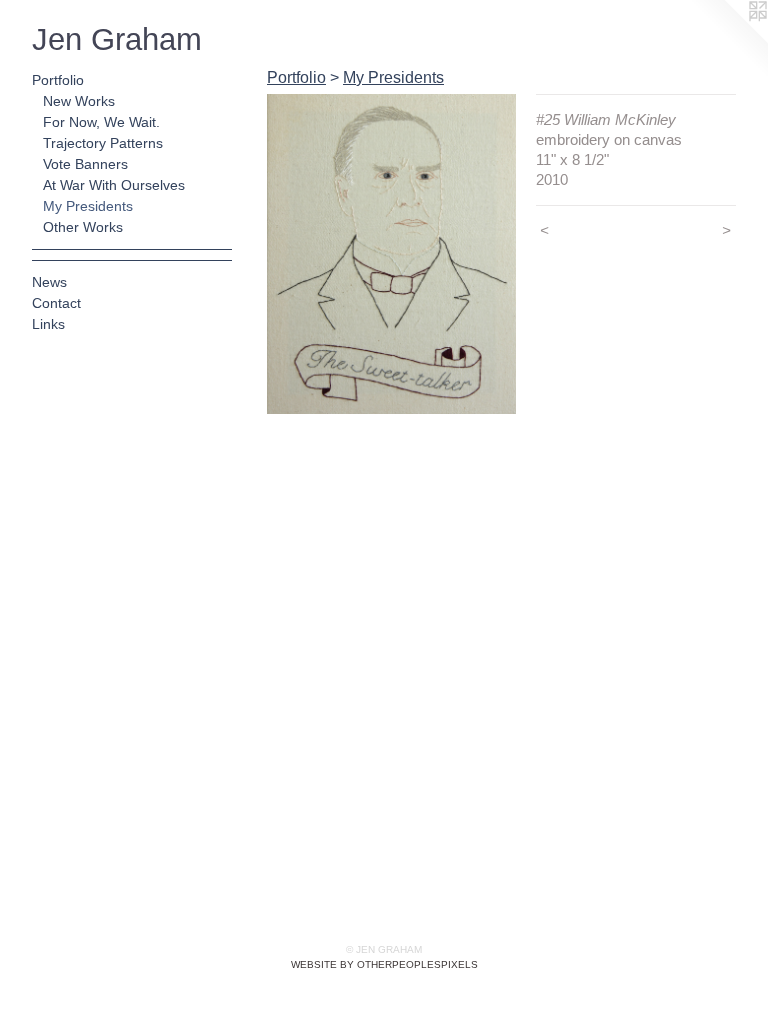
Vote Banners (85, 164)
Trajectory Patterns (103, 143)
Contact (56, 303)
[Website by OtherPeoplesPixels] (728, 40)
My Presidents (88, 206)
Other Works (83, 227)
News (49, 282)
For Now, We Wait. (101, 122)
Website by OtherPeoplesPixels (384, 964)
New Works (79, 101)
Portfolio (58, 80)
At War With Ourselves (114, 185)
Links (48, 324)
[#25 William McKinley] (391, 254)
